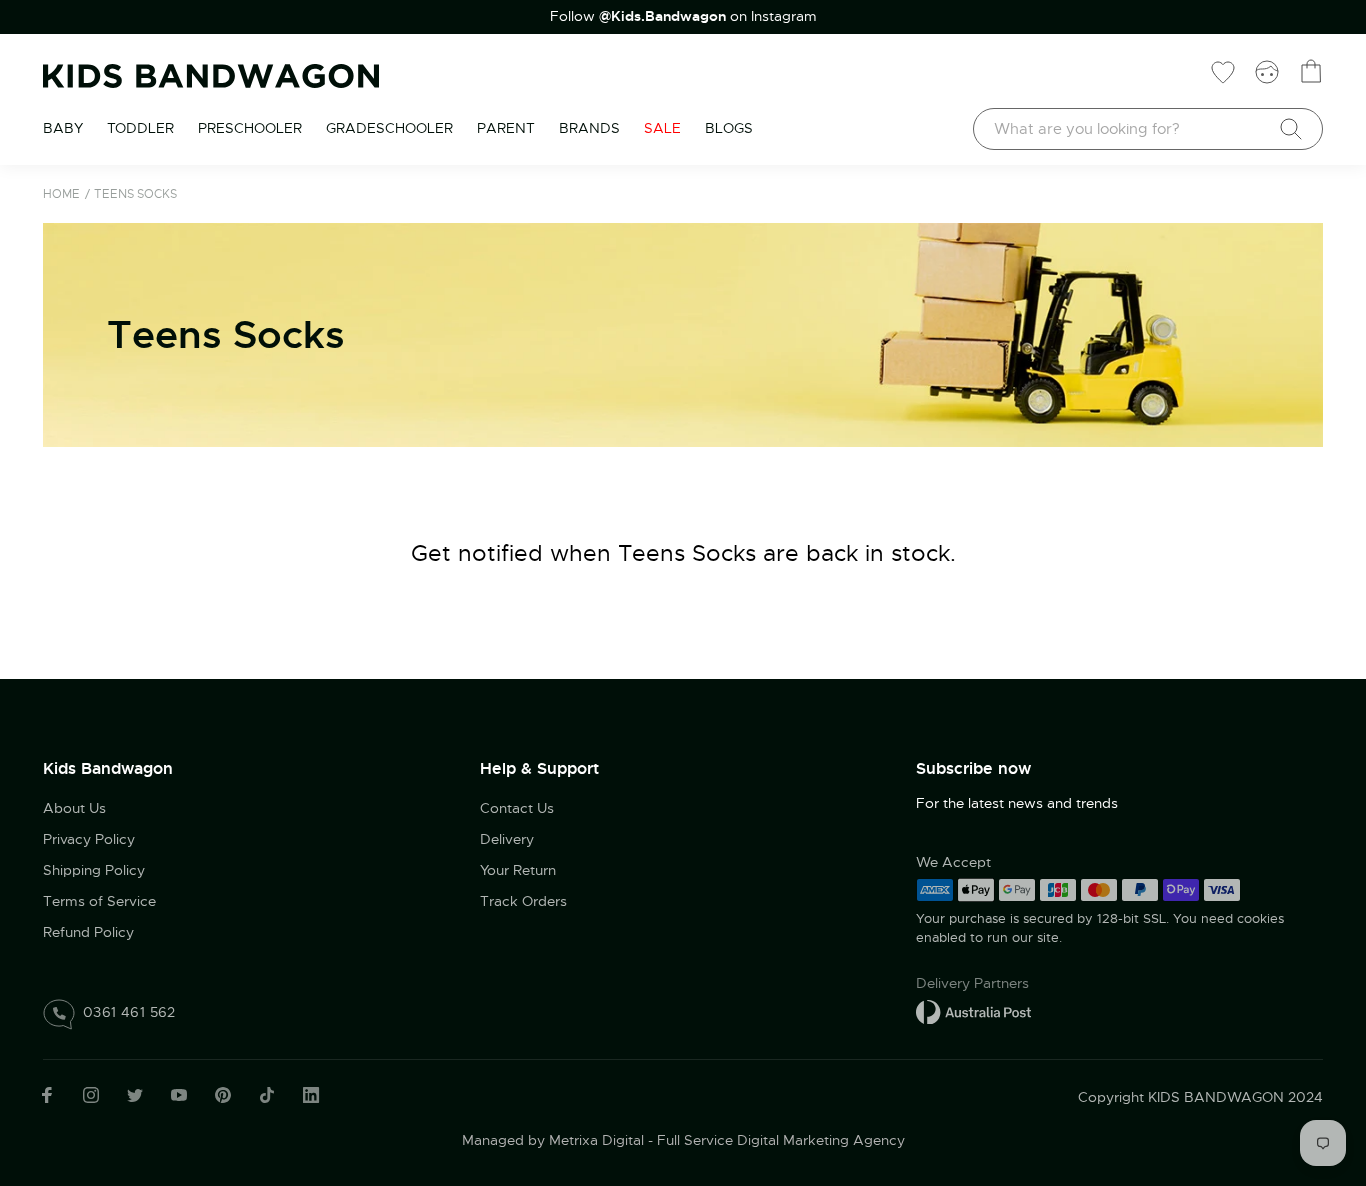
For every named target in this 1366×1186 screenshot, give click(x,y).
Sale (662, 128)
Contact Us (517, 808)
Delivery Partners (972, 983)
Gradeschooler (389, 128)
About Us (74, 808)
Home (61, 194)
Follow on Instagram (683, 16)
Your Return (518, 870)
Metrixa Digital (596, 1140)
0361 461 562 (129, 1012)
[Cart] (1311, 71)
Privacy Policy (89, 839)
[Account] (1267, 71)
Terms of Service (99, 901)
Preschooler (250, 128)
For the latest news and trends (1017, 803)
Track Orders (523, 901)
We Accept (953, 862)
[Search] (1291, 129)
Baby (63, 128)
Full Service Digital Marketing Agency (781, 1140)
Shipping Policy (94, 870)
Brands (589, 128)
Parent (506, 128)
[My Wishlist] (1223, 71)
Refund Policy (88, 932)
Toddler (140, 128)
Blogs (729, 128)
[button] (1311, 1051)
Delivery (507, 839)
